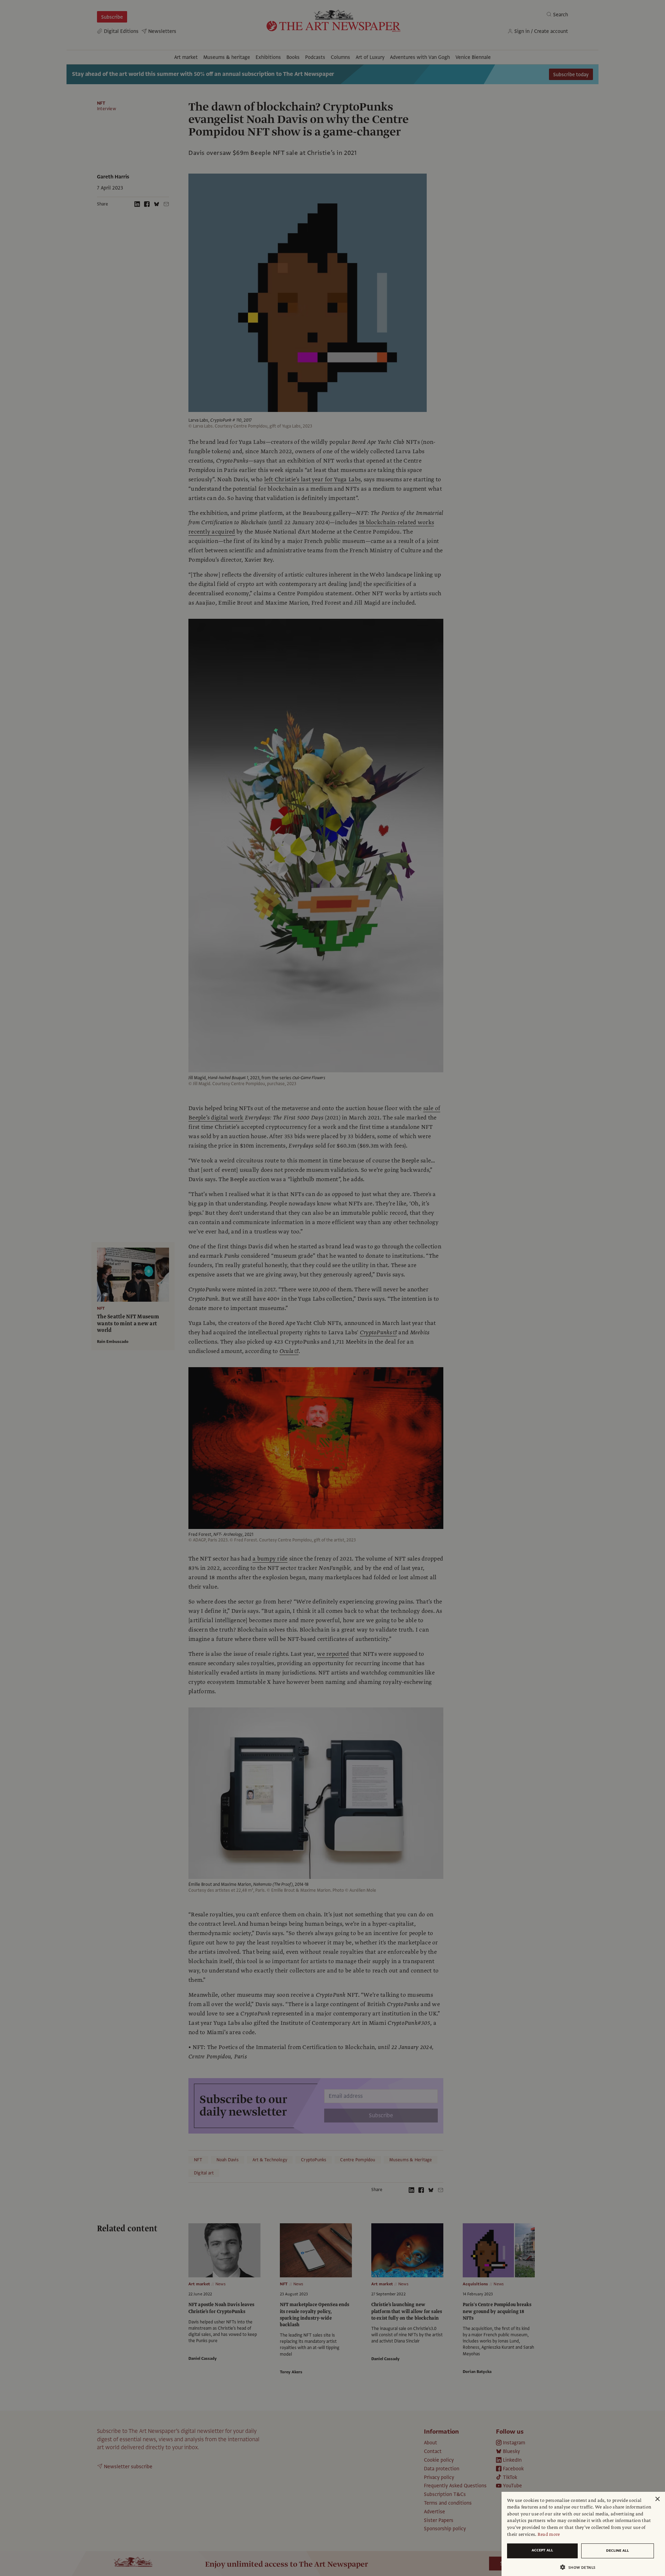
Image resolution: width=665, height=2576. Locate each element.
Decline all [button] (618, 2551)
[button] (580, 2567)
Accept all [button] (542, 2550)
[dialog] (583, 2534)
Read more (549, 2534)
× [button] (657, 2499)
